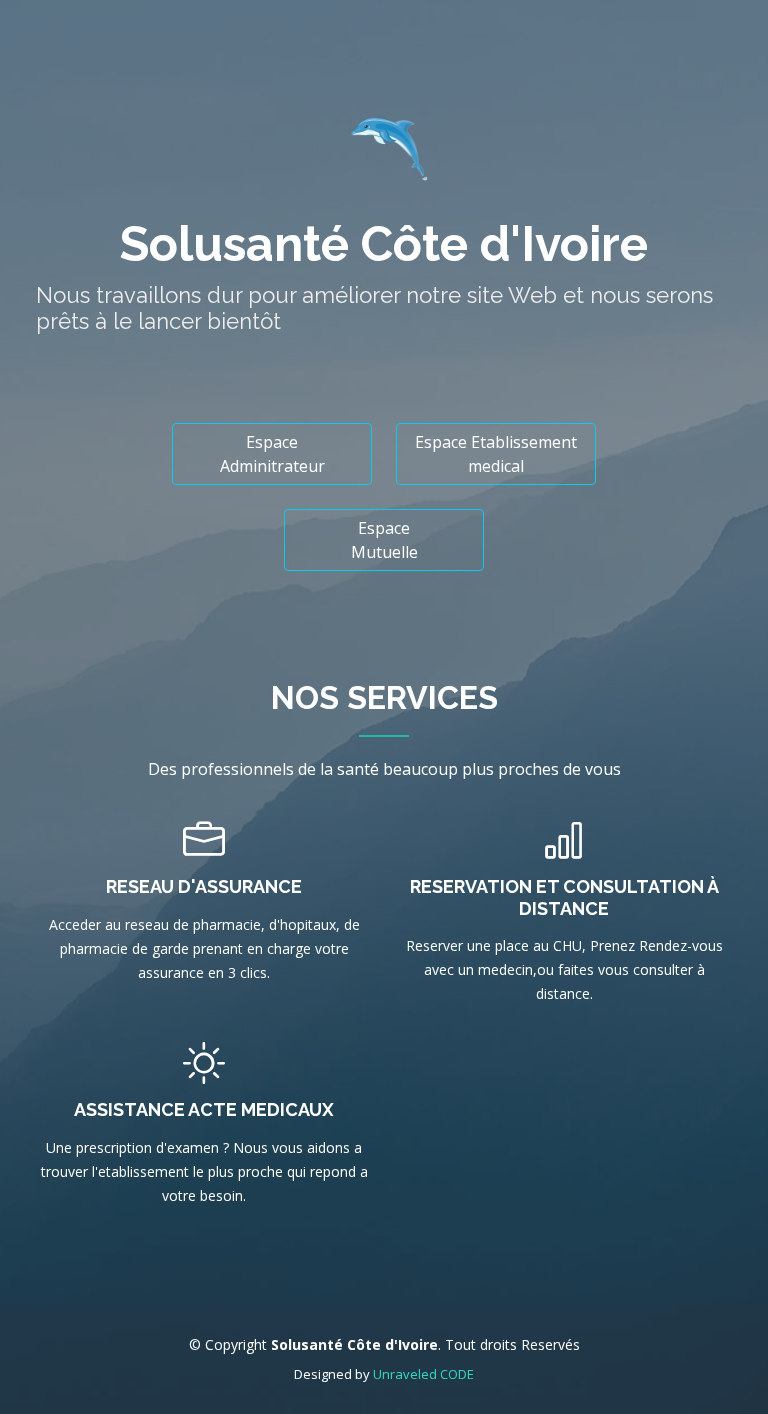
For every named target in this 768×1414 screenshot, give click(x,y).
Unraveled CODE (423, 1374)
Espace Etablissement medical (496, 454)
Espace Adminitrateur (272, 454)
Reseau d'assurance (204, 886)
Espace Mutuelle (384, 540)
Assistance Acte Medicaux (204, 1109)
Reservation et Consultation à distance (564, 897)
